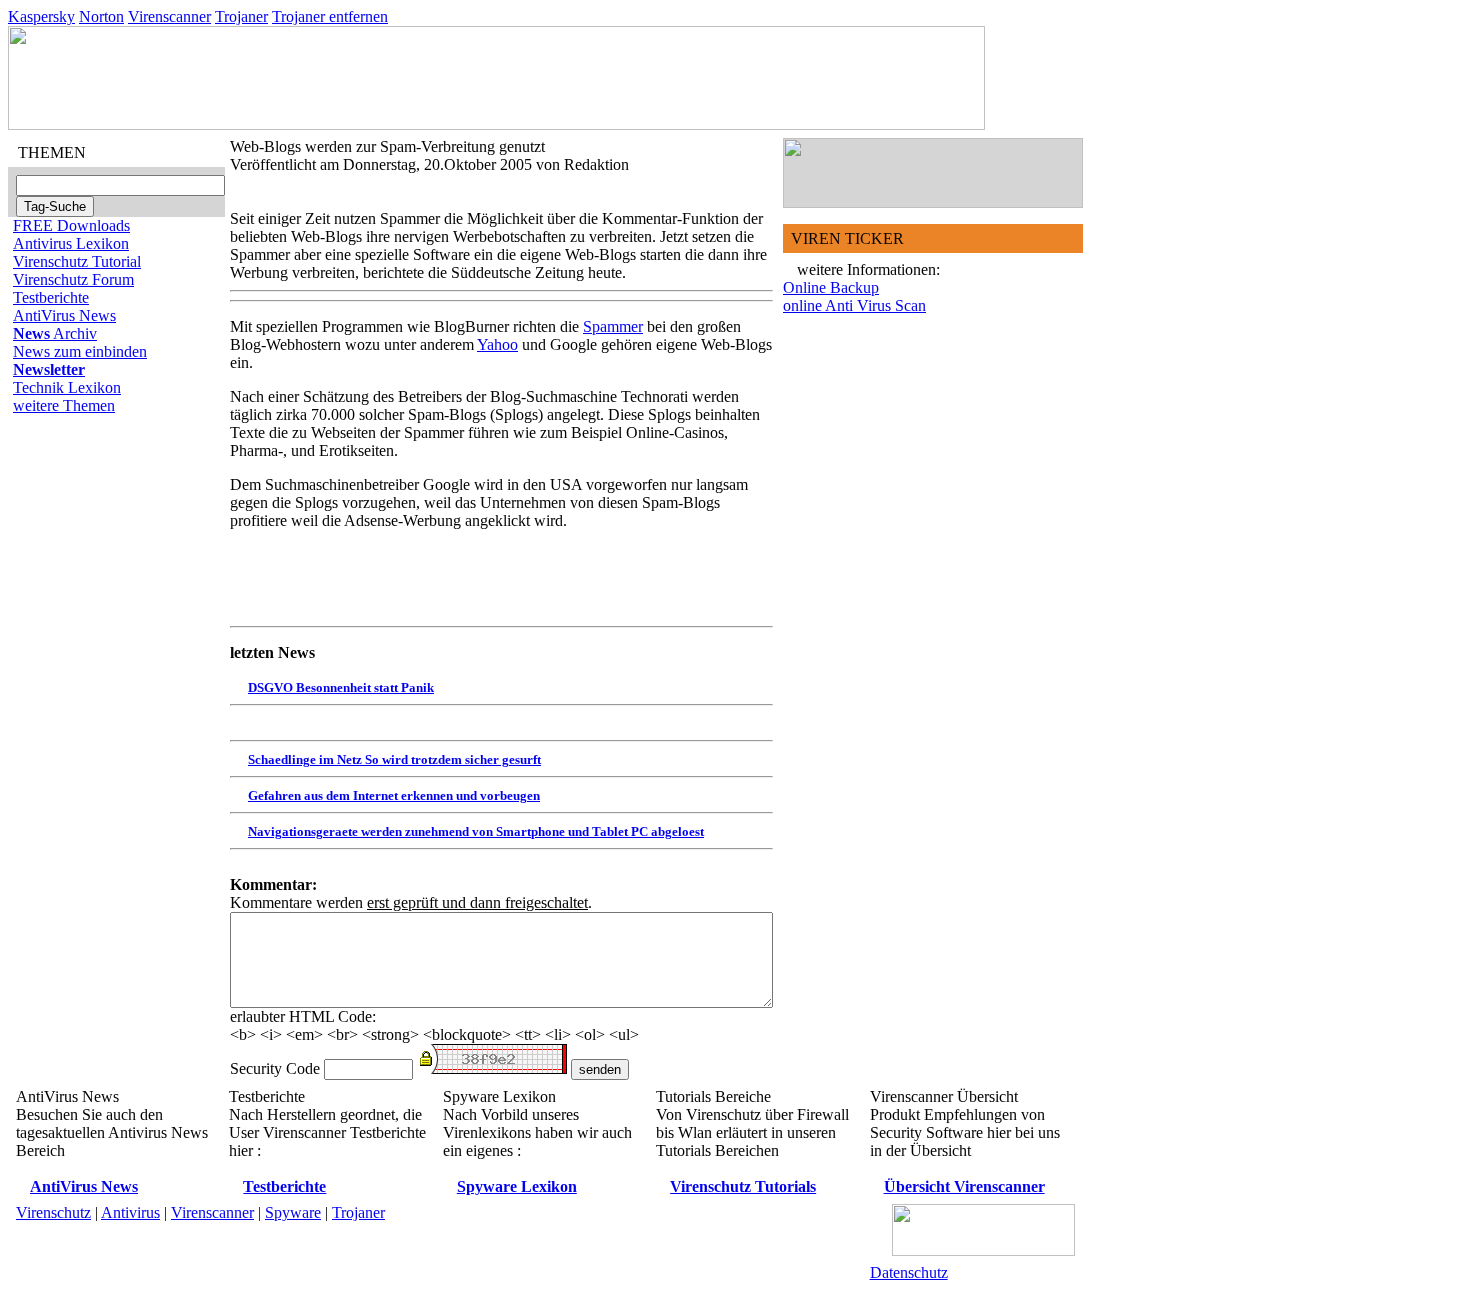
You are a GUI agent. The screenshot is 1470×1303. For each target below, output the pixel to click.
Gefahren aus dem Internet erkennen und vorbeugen (394, 795)
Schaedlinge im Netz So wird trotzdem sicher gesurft (394, 759)
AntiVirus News (64, 315)
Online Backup (831, 287)
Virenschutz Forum (73, 279)
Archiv (55, 333)
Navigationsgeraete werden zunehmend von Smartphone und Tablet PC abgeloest (476, 831)
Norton (101, 16)
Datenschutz (909, 1272)
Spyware (293, 1212)
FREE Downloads (71, 225)
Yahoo (497, 344)
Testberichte (51, 297)
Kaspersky (41, 16)
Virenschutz (53, 1212)
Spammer (613, 326)
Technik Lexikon (67, 387)
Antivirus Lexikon (71, 243)
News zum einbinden (80, 351)
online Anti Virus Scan (854, 305)
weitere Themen (64, 405)
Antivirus (130, 1212)
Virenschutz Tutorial (77, 261)
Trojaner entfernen (330, 16)
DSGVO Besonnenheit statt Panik (341, 687)
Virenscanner (169, 16)
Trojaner (241, 16)
